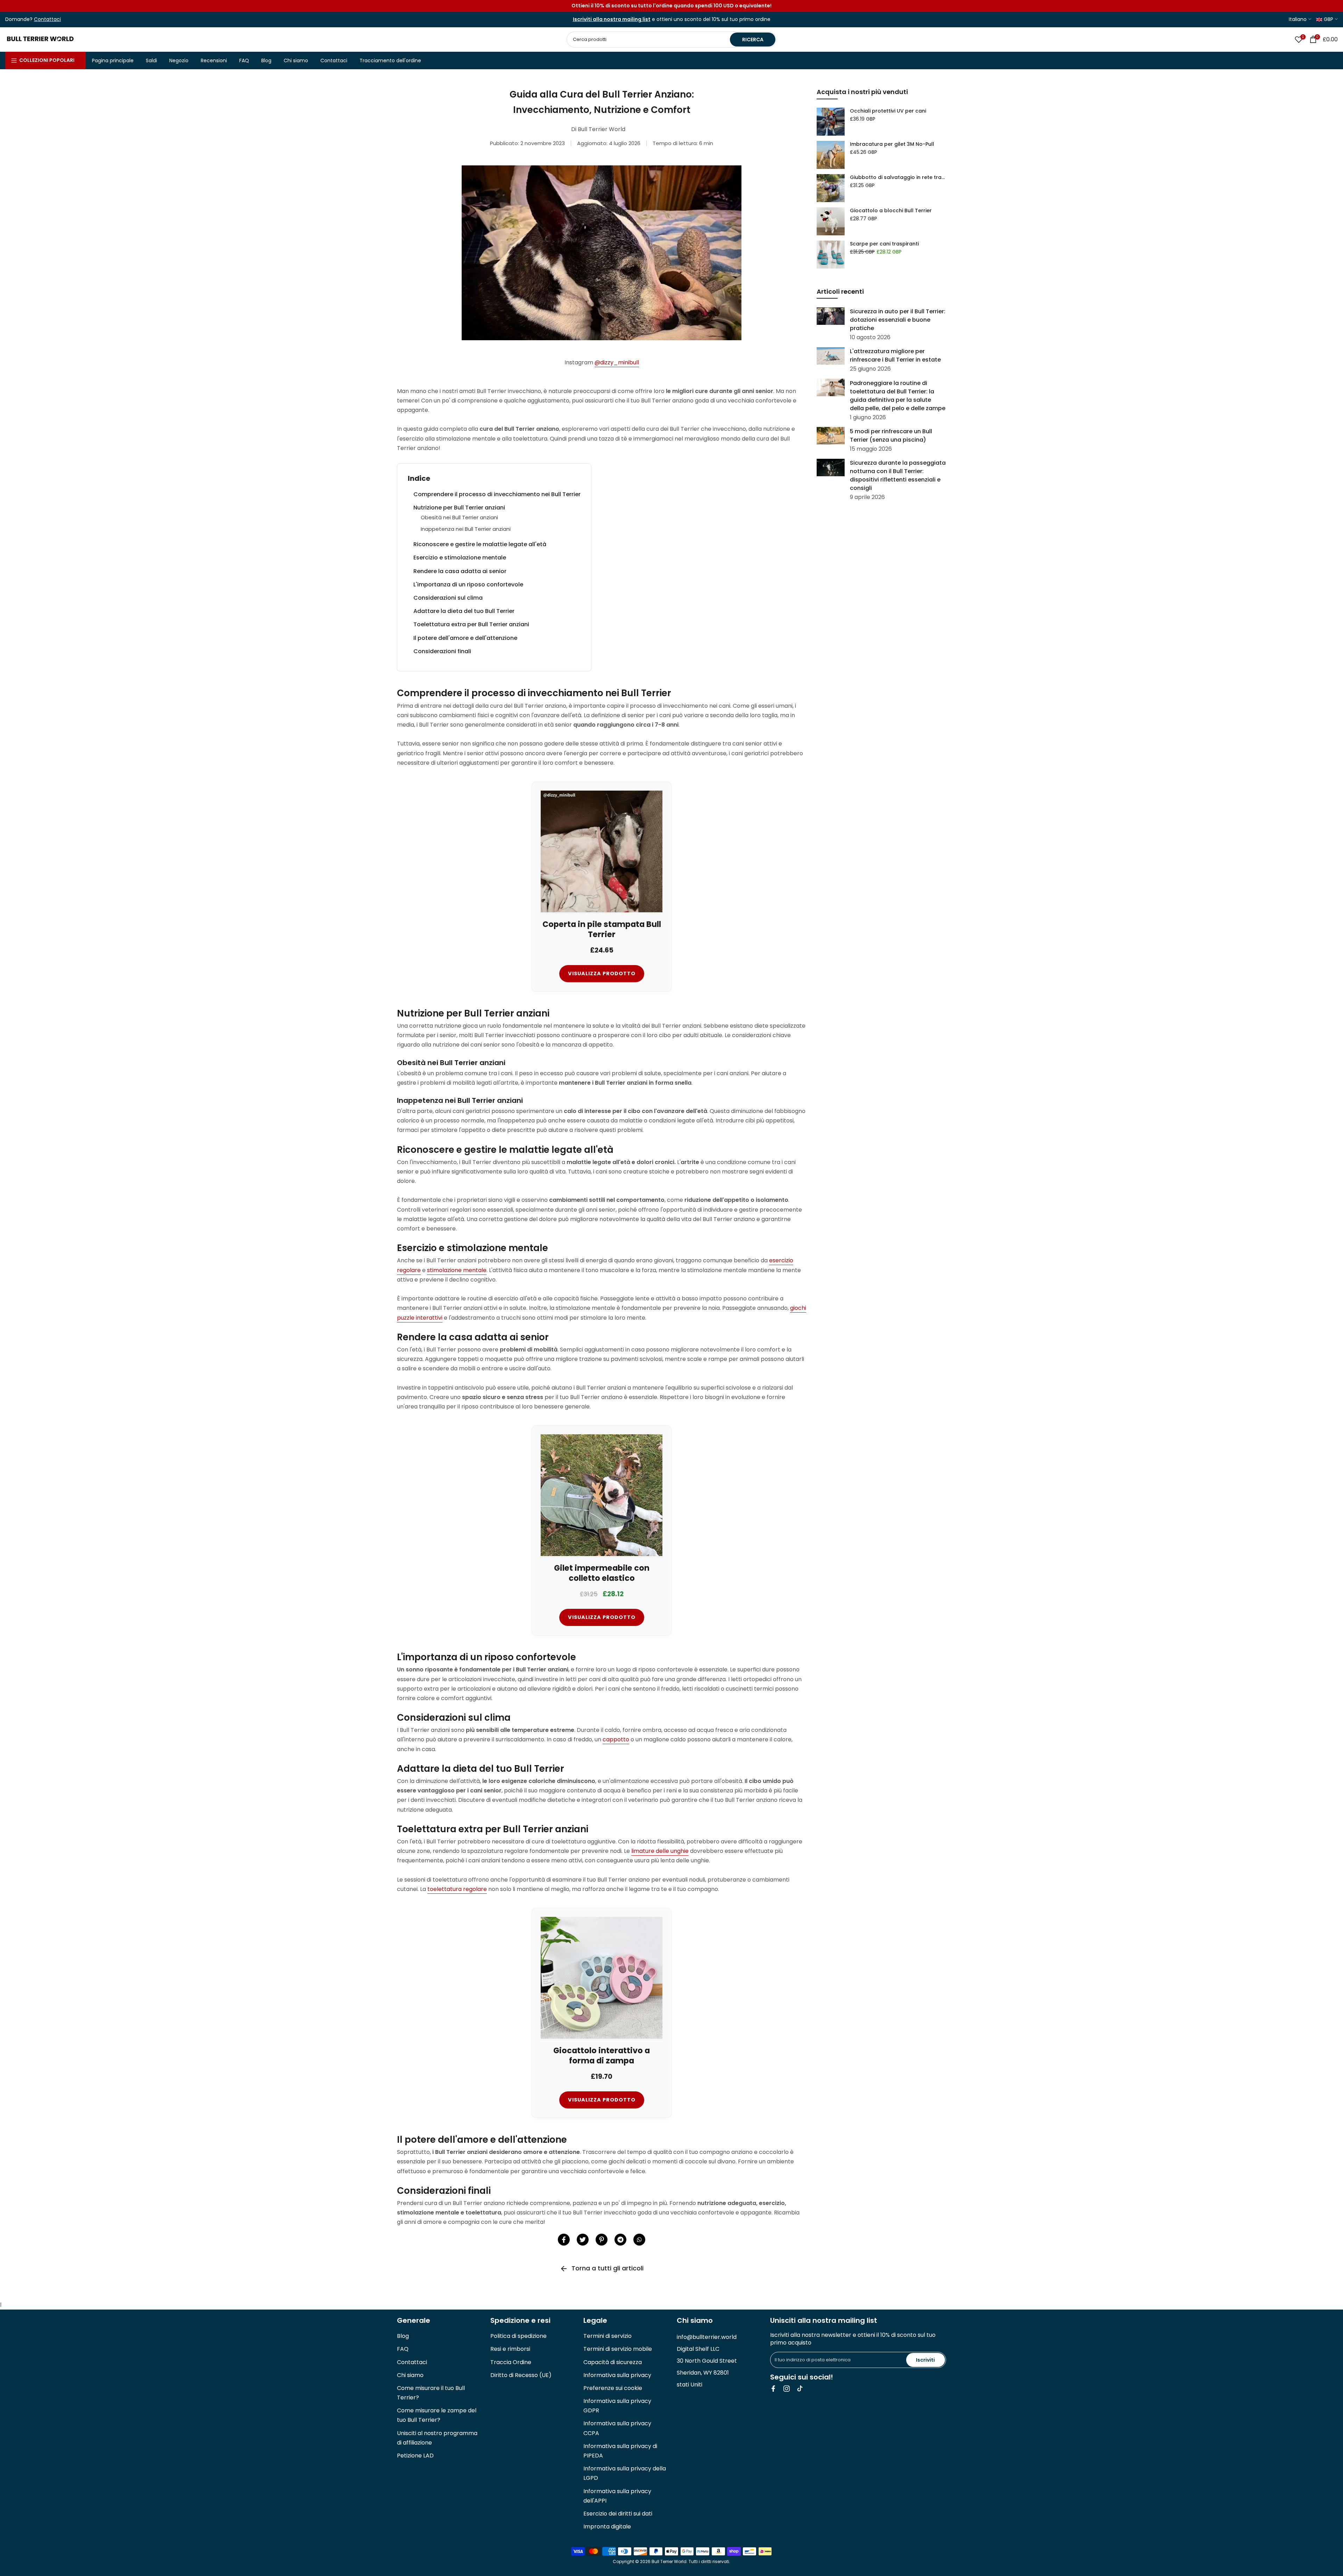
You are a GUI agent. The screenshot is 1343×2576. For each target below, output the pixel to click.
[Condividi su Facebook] (564, 2240)
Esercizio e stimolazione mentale (460, 558)
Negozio (179, 60)
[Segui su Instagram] (787, 2389)
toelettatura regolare (457, 1889)
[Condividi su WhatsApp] (639, 2240)
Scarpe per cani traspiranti (884, 244)
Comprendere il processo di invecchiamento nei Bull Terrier (497, 494)
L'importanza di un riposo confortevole (468, 584)
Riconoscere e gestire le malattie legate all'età (480, 544)
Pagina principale (113, 60)
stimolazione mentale (457, 1270)
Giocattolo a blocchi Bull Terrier (891, 210)
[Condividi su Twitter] (583, 2240)
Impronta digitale (607, 2527)
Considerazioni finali (442, 651)
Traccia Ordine (511, 2362)
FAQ (244, 60)
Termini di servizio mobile (618, 2349)
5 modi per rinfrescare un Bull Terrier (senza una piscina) (891, 435)
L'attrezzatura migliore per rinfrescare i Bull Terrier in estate (895, 355)
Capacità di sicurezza (613, 2362)
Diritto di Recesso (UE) (521, 2375)
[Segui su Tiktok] (800, 2389)
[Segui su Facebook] (773, 2389)
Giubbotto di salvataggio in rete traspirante (898, 177)
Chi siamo (296, 60)
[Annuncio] (671, 6)
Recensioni (214, 60)
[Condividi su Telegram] (620, 2240)
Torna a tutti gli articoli (607, 2268)
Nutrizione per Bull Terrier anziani (459, 508)
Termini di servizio (607, 2336)
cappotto (616, 1739)
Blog (266, 60)
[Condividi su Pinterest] (602, 2240)
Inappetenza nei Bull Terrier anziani (466, 529)
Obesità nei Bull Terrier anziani (459, 517)
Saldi (151, 60)
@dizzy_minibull (617, 362)
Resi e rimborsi (510, 2349)
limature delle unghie (660, 1851)
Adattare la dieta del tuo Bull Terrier (464, 611)
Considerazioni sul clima (448, 598)
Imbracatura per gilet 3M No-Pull (892, 144)
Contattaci (334, 60)
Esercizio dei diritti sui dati (618, 2514)
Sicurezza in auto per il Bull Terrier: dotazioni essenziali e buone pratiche (898, 320)
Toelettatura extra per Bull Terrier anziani (471, 624)
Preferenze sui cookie (613, 2388)
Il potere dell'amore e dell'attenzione (465, 638)
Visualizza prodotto (602, 973)
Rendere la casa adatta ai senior (460, 571)
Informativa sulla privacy (617, 2375)
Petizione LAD (415, 2456)
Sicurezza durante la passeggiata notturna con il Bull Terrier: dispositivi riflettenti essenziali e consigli (898, 475)
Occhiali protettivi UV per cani (888, 111)
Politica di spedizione (518, 2336)
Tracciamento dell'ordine (390, 60)
